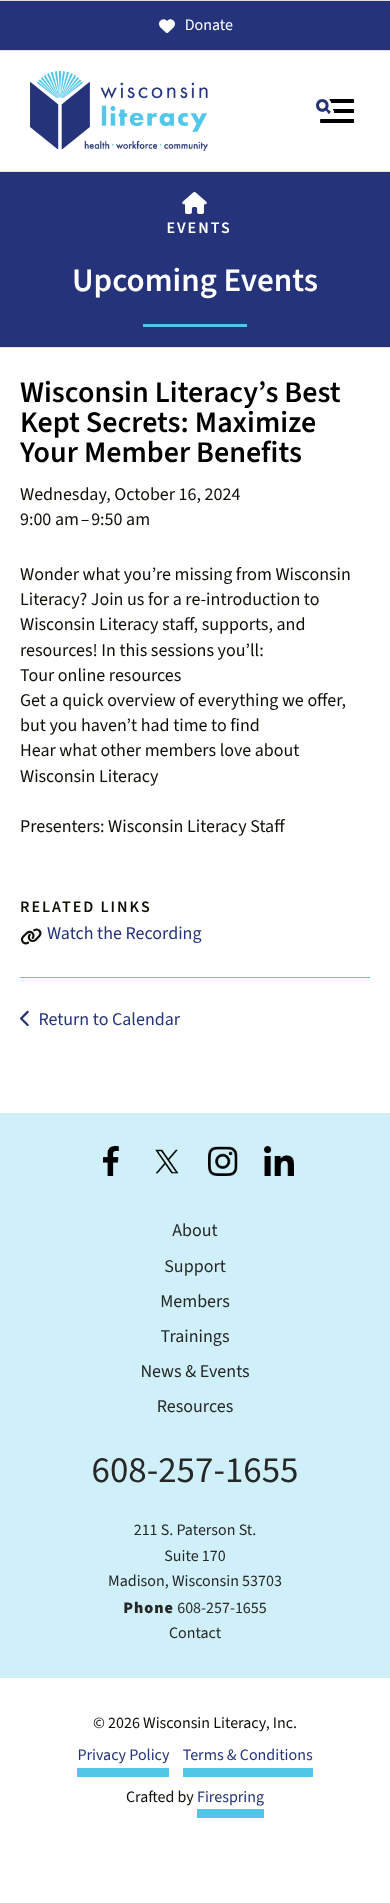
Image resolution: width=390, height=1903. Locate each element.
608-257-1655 (195, 1470)
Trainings (195, 1337)
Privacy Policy (123, 1756)
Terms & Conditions (248, 1756)
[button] (335, 111)
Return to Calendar (109, 1020)
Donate (209, 26)
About (194, 1231)
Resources (195, 1407)
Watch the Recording (124, 934)
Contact (195, 1634)
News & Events (194, 1372)
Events (198, 229)
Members (195, 1302)
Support (194, 1267)
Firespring (230, 1798)
